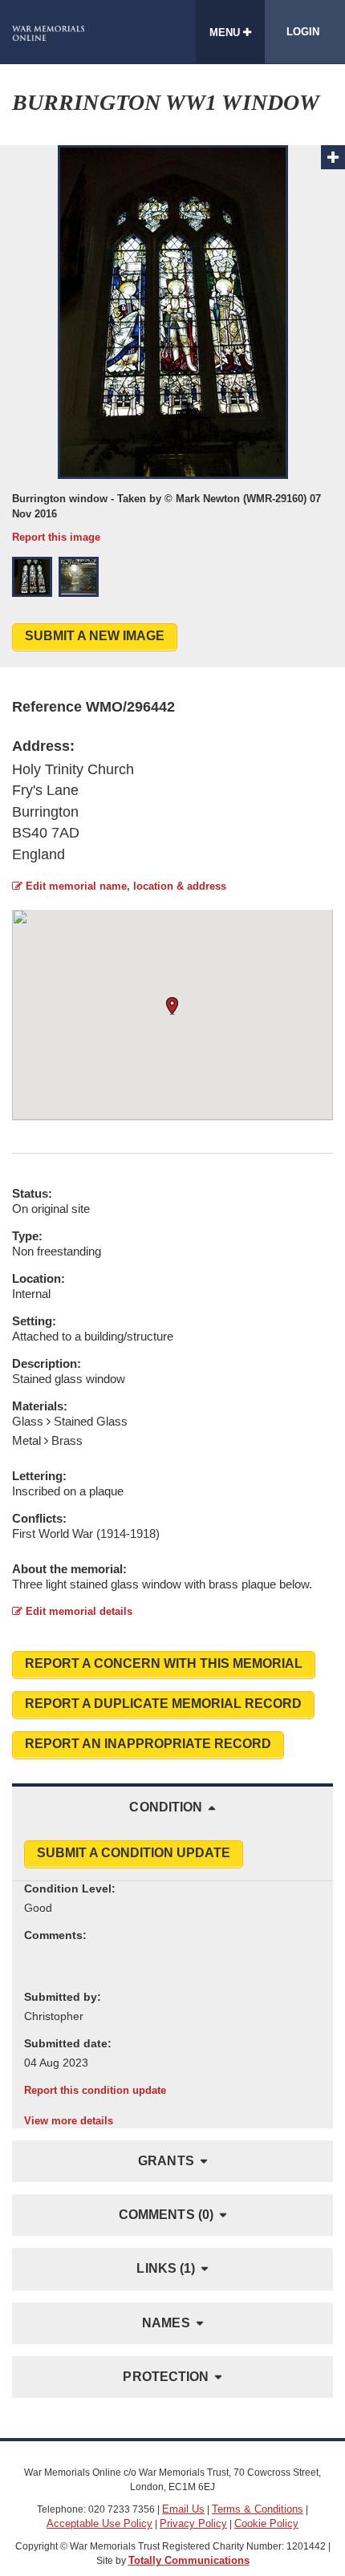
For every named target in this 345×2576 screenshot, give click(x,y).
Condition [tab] (166, 1807)
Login (303, 32)
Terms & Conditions (258, 2509)
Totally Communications (189, 2560)
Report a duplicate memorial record (163, 1704)
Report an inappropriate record (148, 1744)
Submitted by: (63, 1997)
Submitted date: (68, 2043)
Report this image (56, 537)
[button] (32, 577)
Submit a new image (95, 636)
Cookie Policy (266, 2523)
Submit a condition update (134, 1853)
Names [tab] (166, 2323)
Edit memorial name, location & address (124, 886)
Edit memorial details (77, 1611)
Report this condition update (95, 2090)
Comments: (55, 1935)
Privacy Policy (193, 2523)
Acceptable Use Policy (99, 2523)
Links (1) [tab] (166, 2268)
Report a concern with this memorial (164, 1663)
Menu (226, 32)
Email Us (183, 2509)
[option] (172, 345)
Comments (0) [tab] (166, 2215)
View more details (69, 2121)
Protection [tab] (166, 2377)
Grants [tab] (166, 2161)
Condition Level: (70, 1888)
